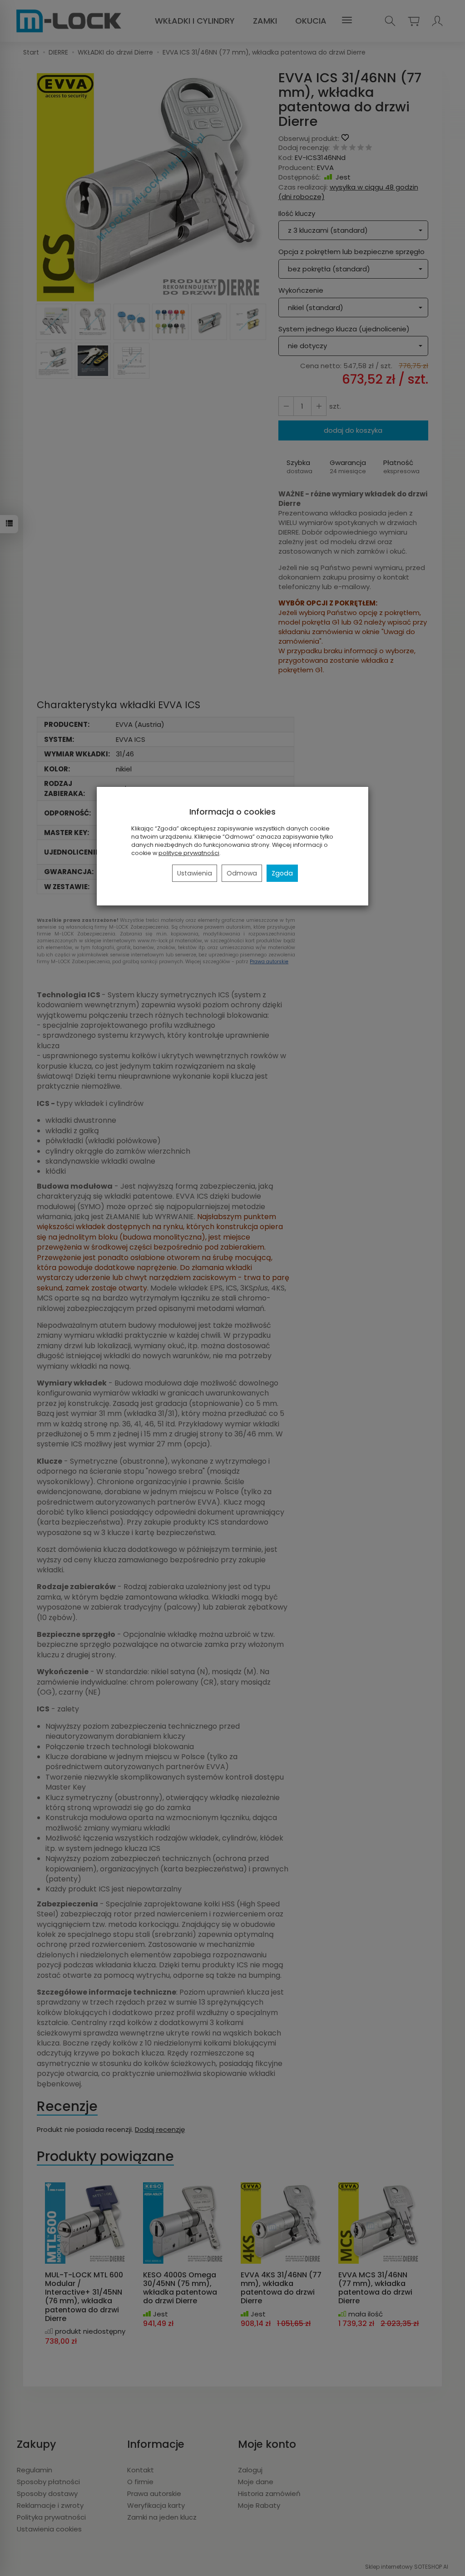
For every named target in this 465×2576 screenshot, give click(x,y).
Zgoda (282, 873)
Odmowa (242, 873)
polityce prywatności (189, 853)
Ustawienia (195, 873)
